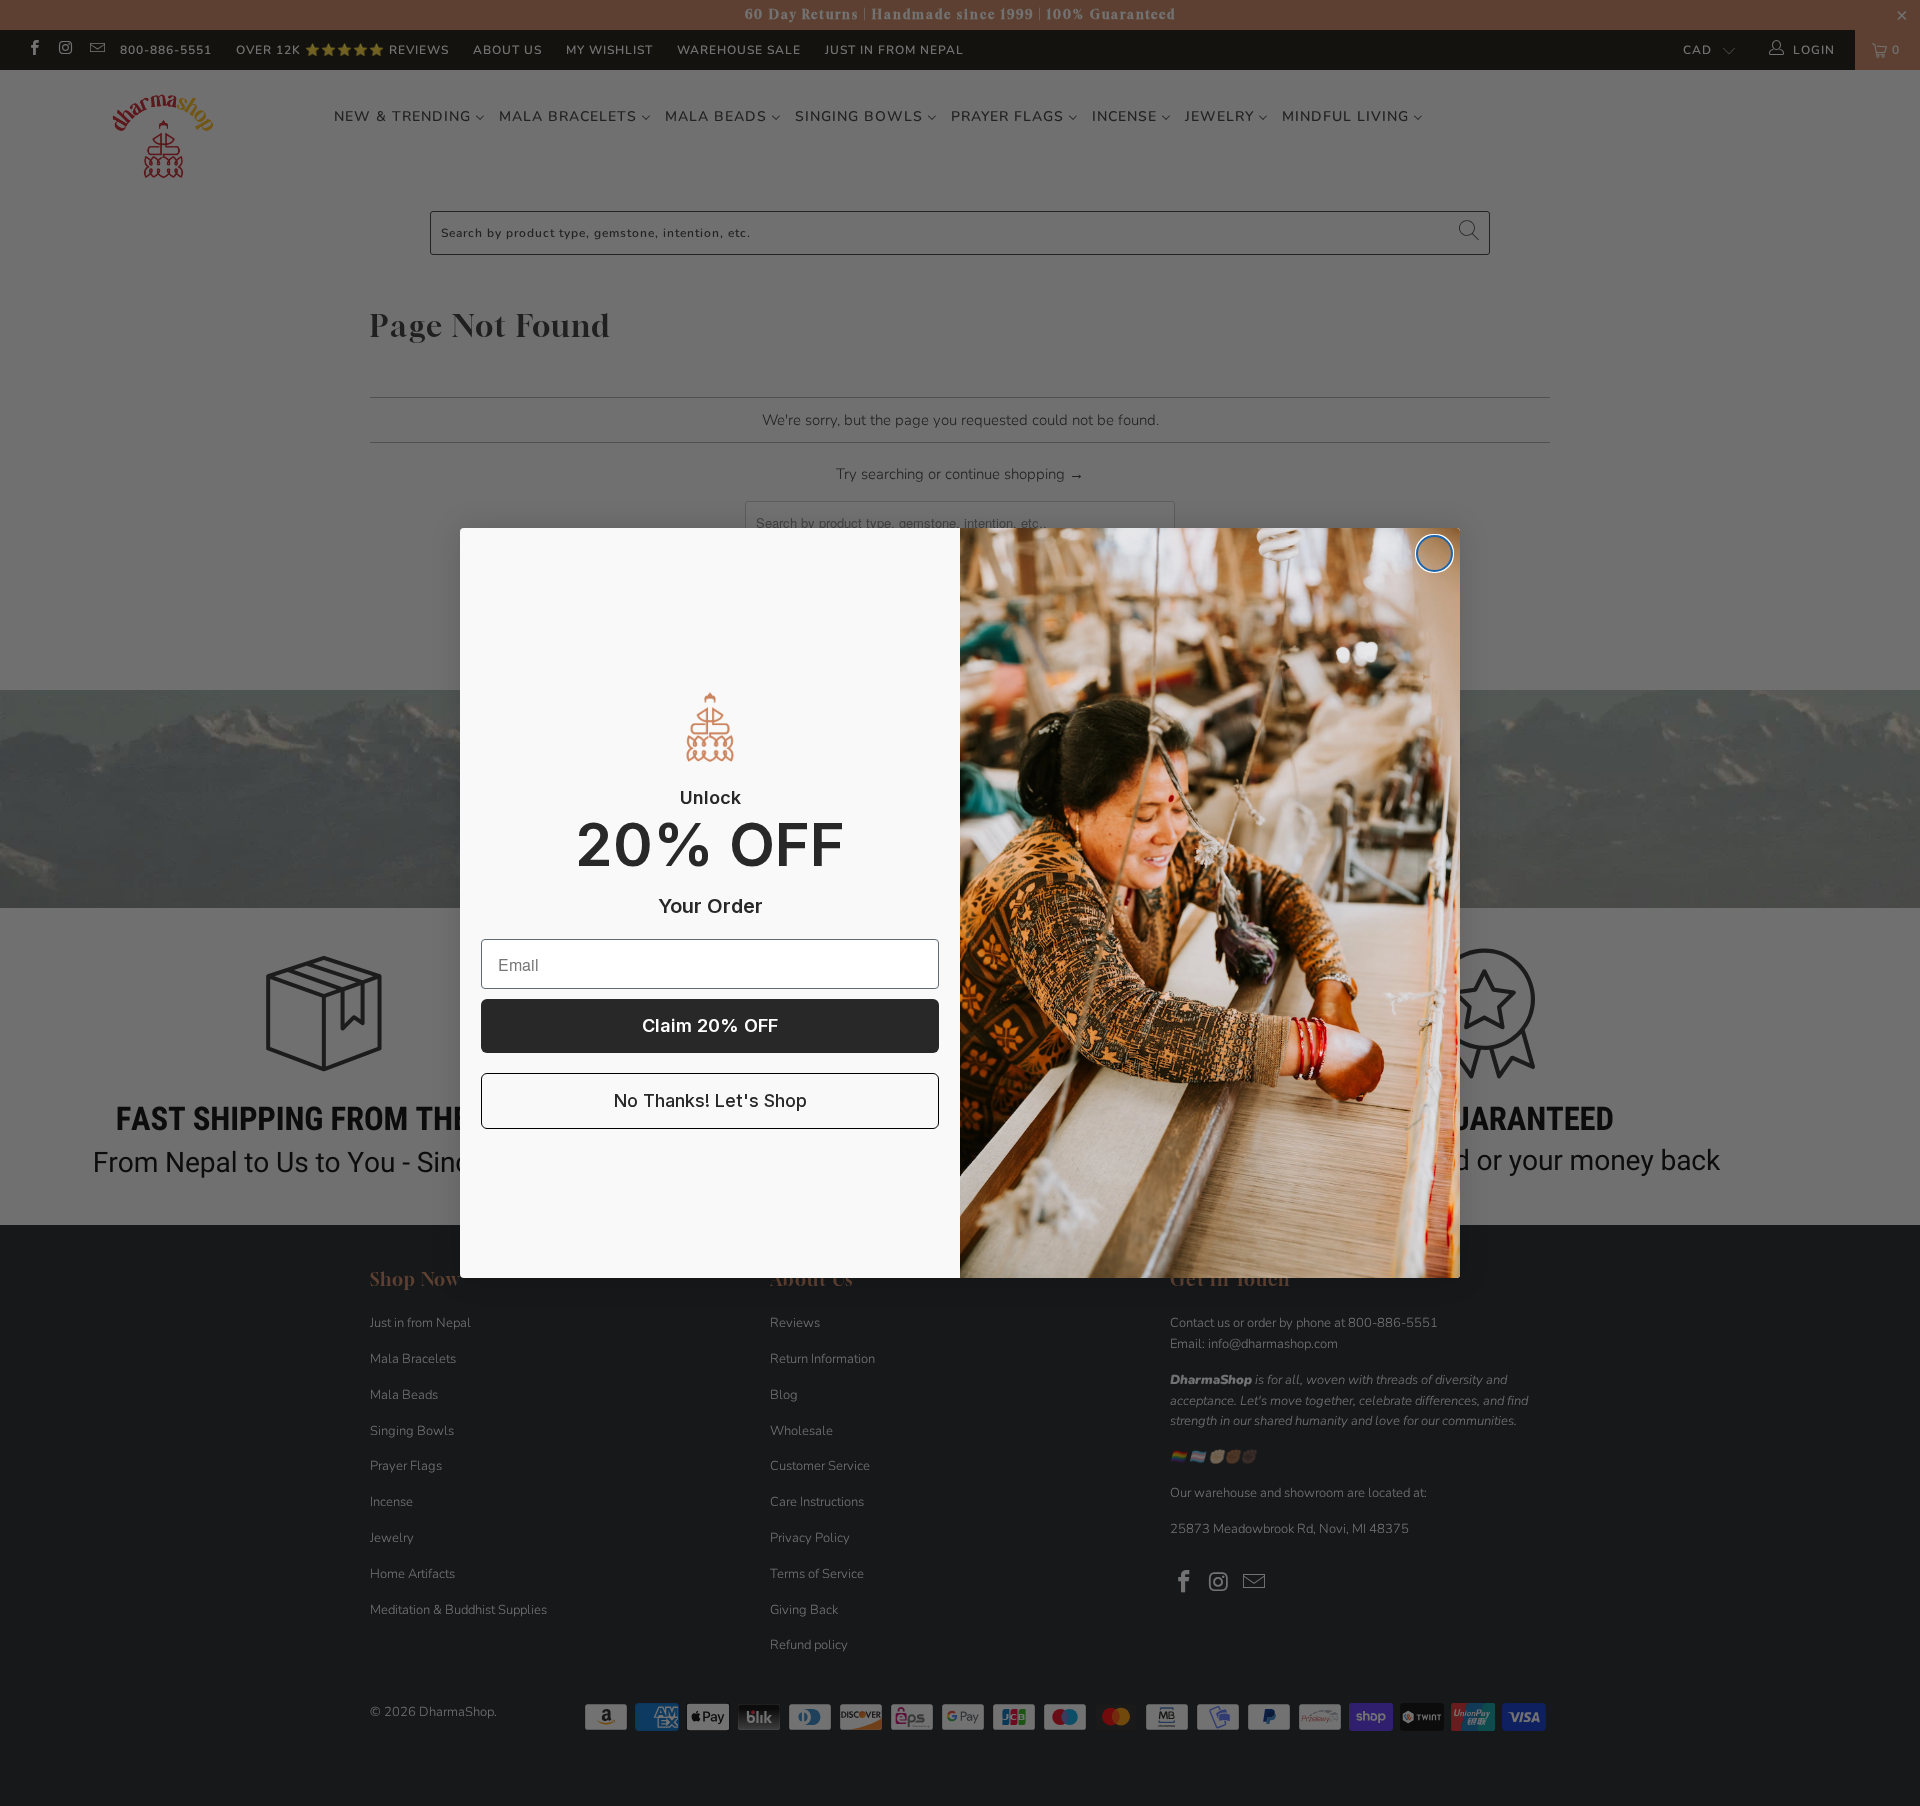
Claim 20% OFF (710, 1025)
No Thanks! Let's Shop (710, 1100)
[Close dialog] (1434, 553)
